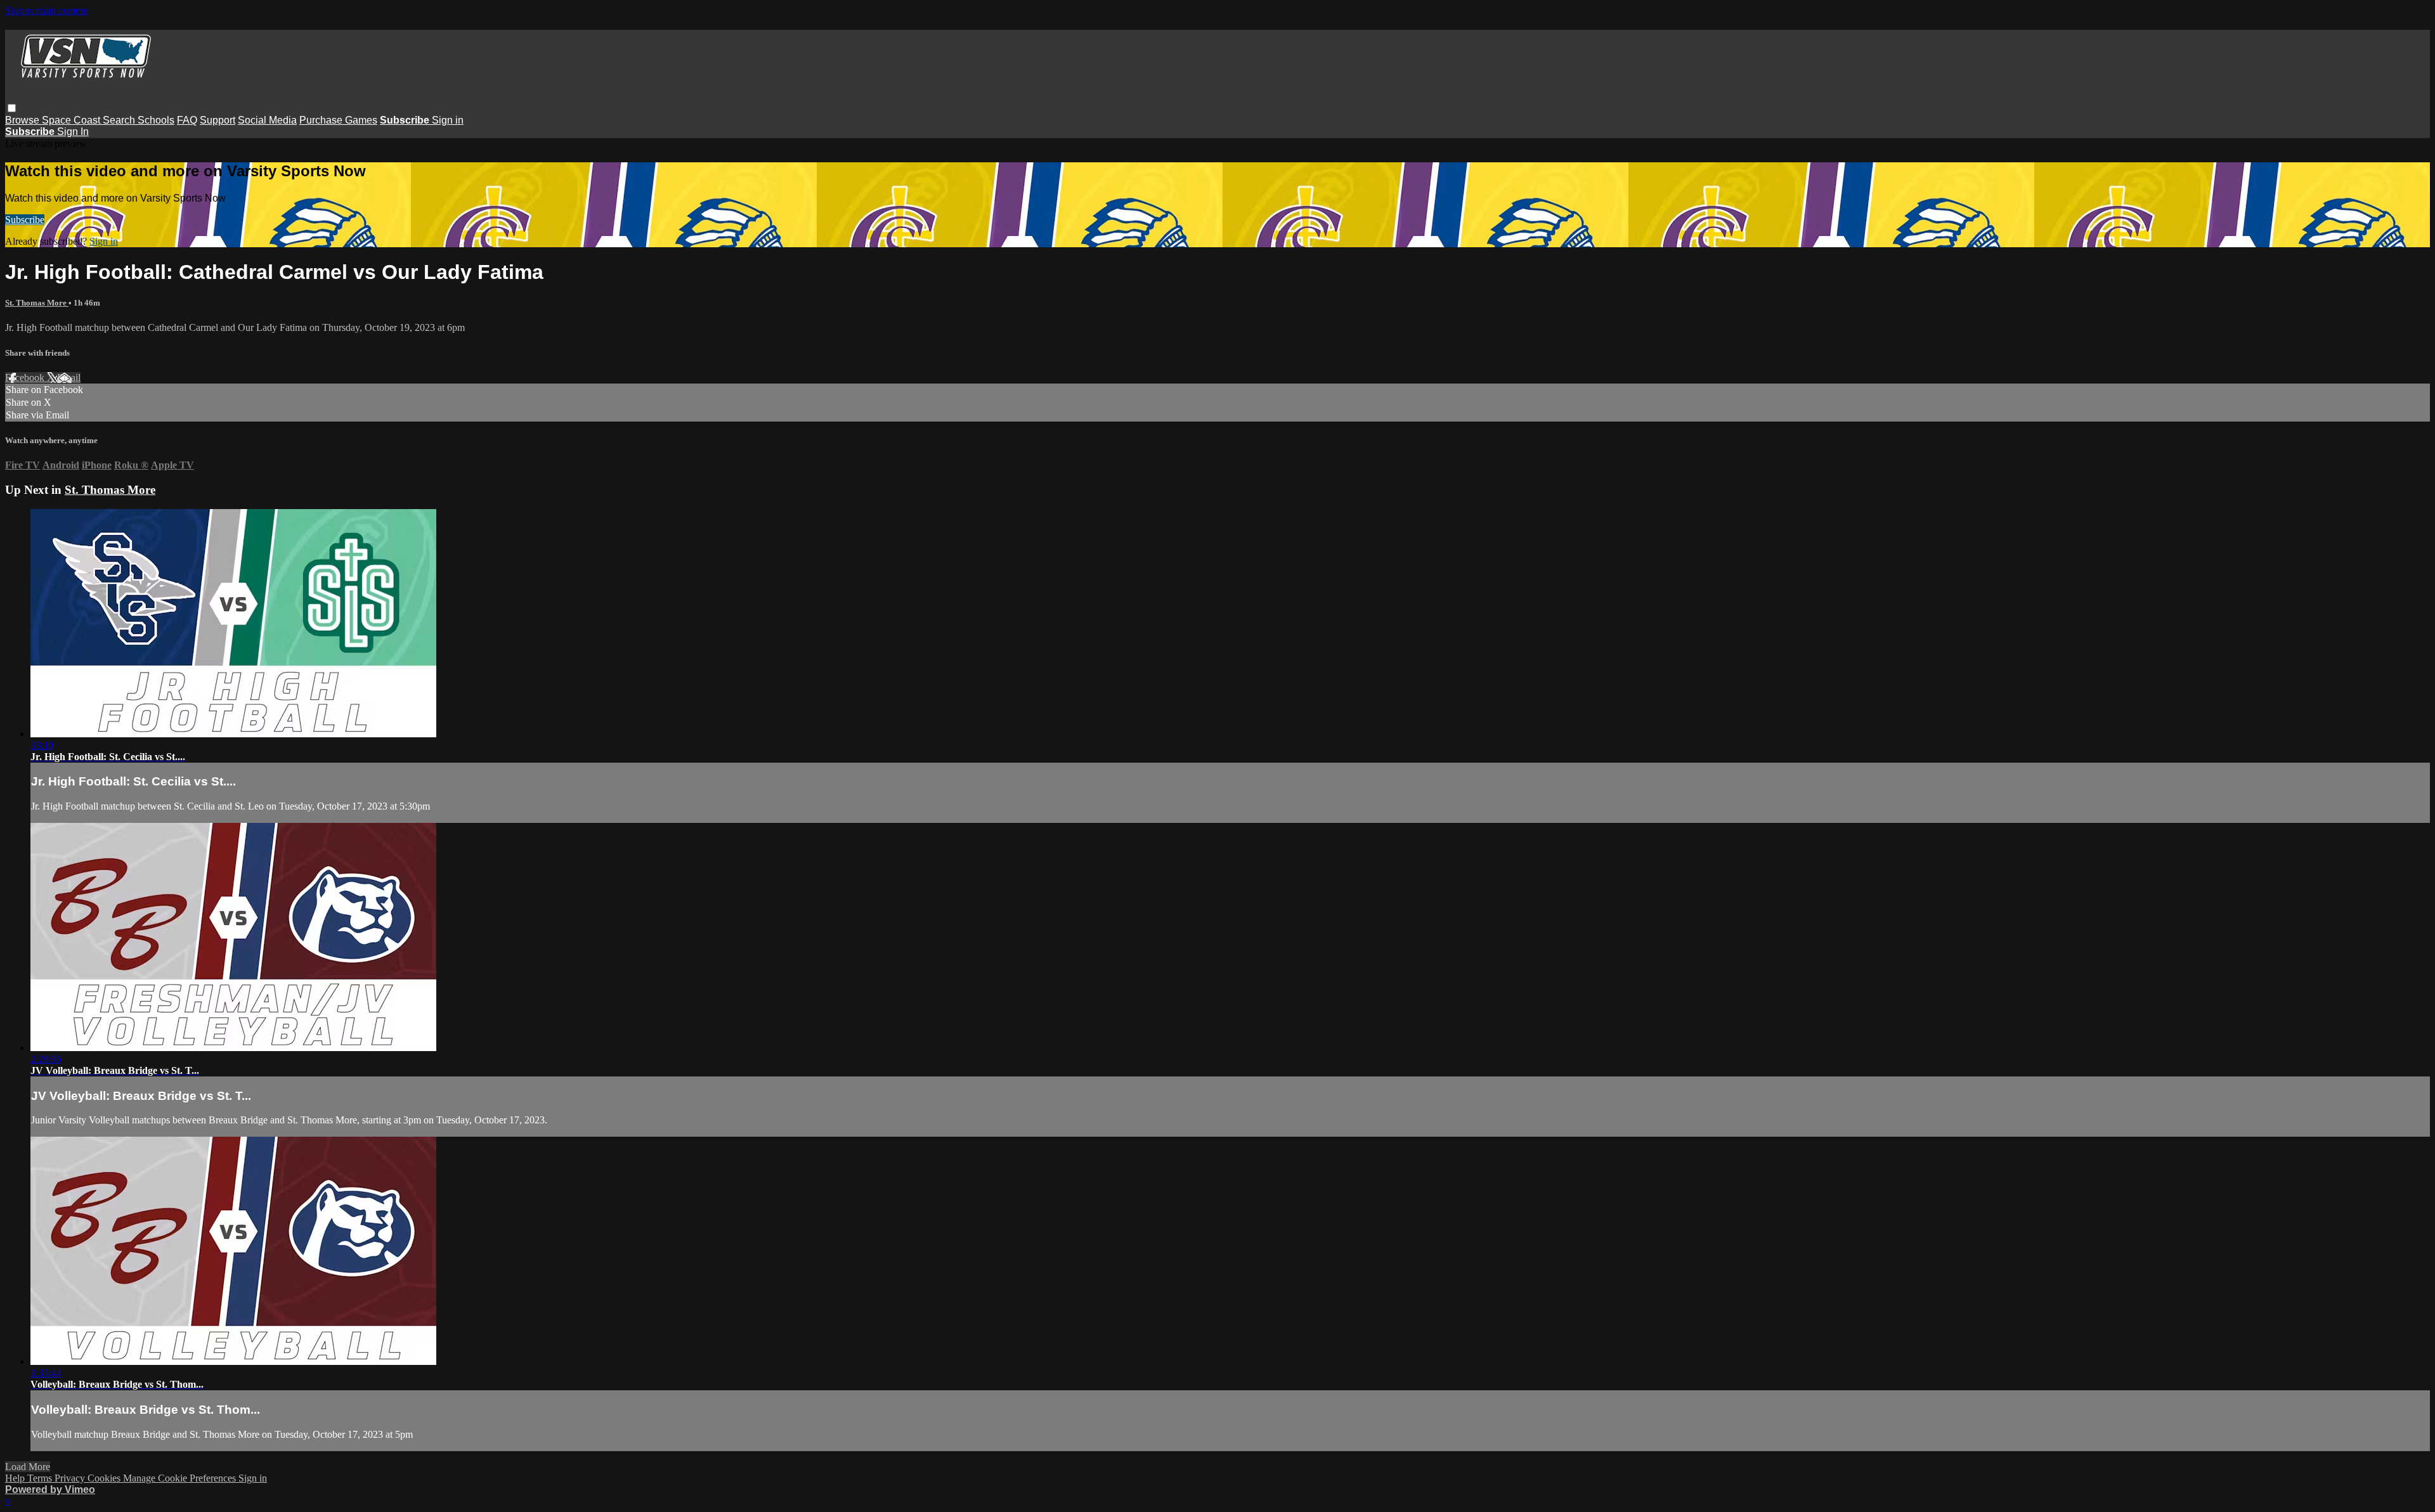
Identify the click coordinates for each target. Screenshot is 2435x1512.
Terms (41, 1478)
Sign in (448, 120)
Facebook (26, 378)
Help (16, 1478)
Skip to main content (46, 10)
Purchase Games (338, 120)
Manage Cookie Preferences (181, 1478)
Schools (156, 120)
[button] (12, 108)
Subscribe (25, 220)
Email (69, 378)
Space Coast (72, 120)
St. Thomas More (37, 303)
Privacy (71, 1478)
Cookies (105, 1478)
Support (218, 120)
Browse (23, 120)
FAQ (187, 120)
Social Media (267, 120)
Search (120, 120)
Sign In (73, 132)
